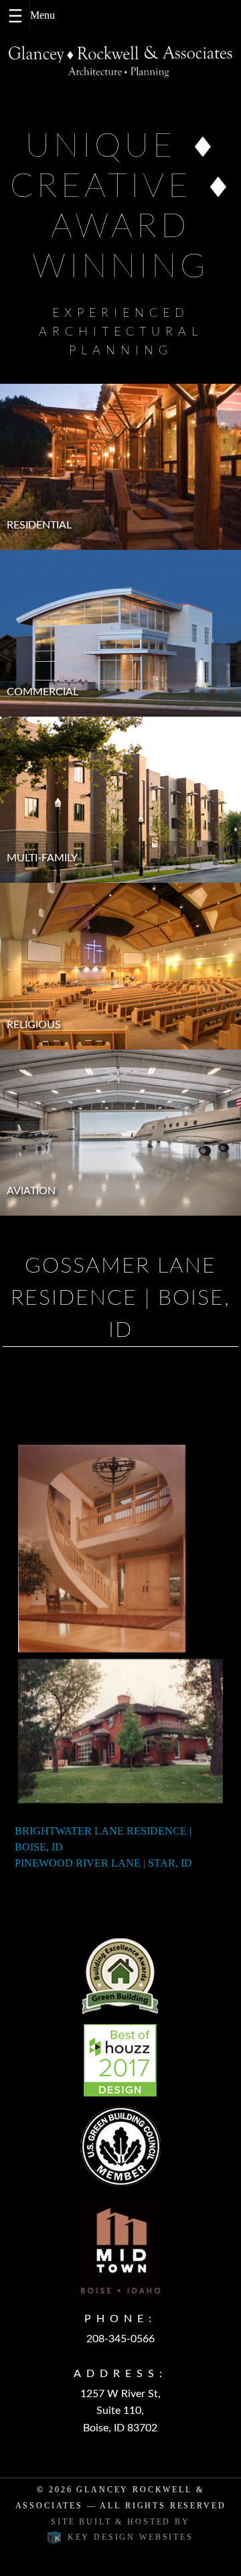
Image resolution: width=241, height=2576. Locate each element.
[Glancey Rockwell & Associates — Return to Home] (120, 62)
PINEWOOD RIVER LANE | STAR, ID (103, 1863)
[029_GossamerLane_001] (120, 1731)
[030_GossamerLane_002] (102, 1549)
